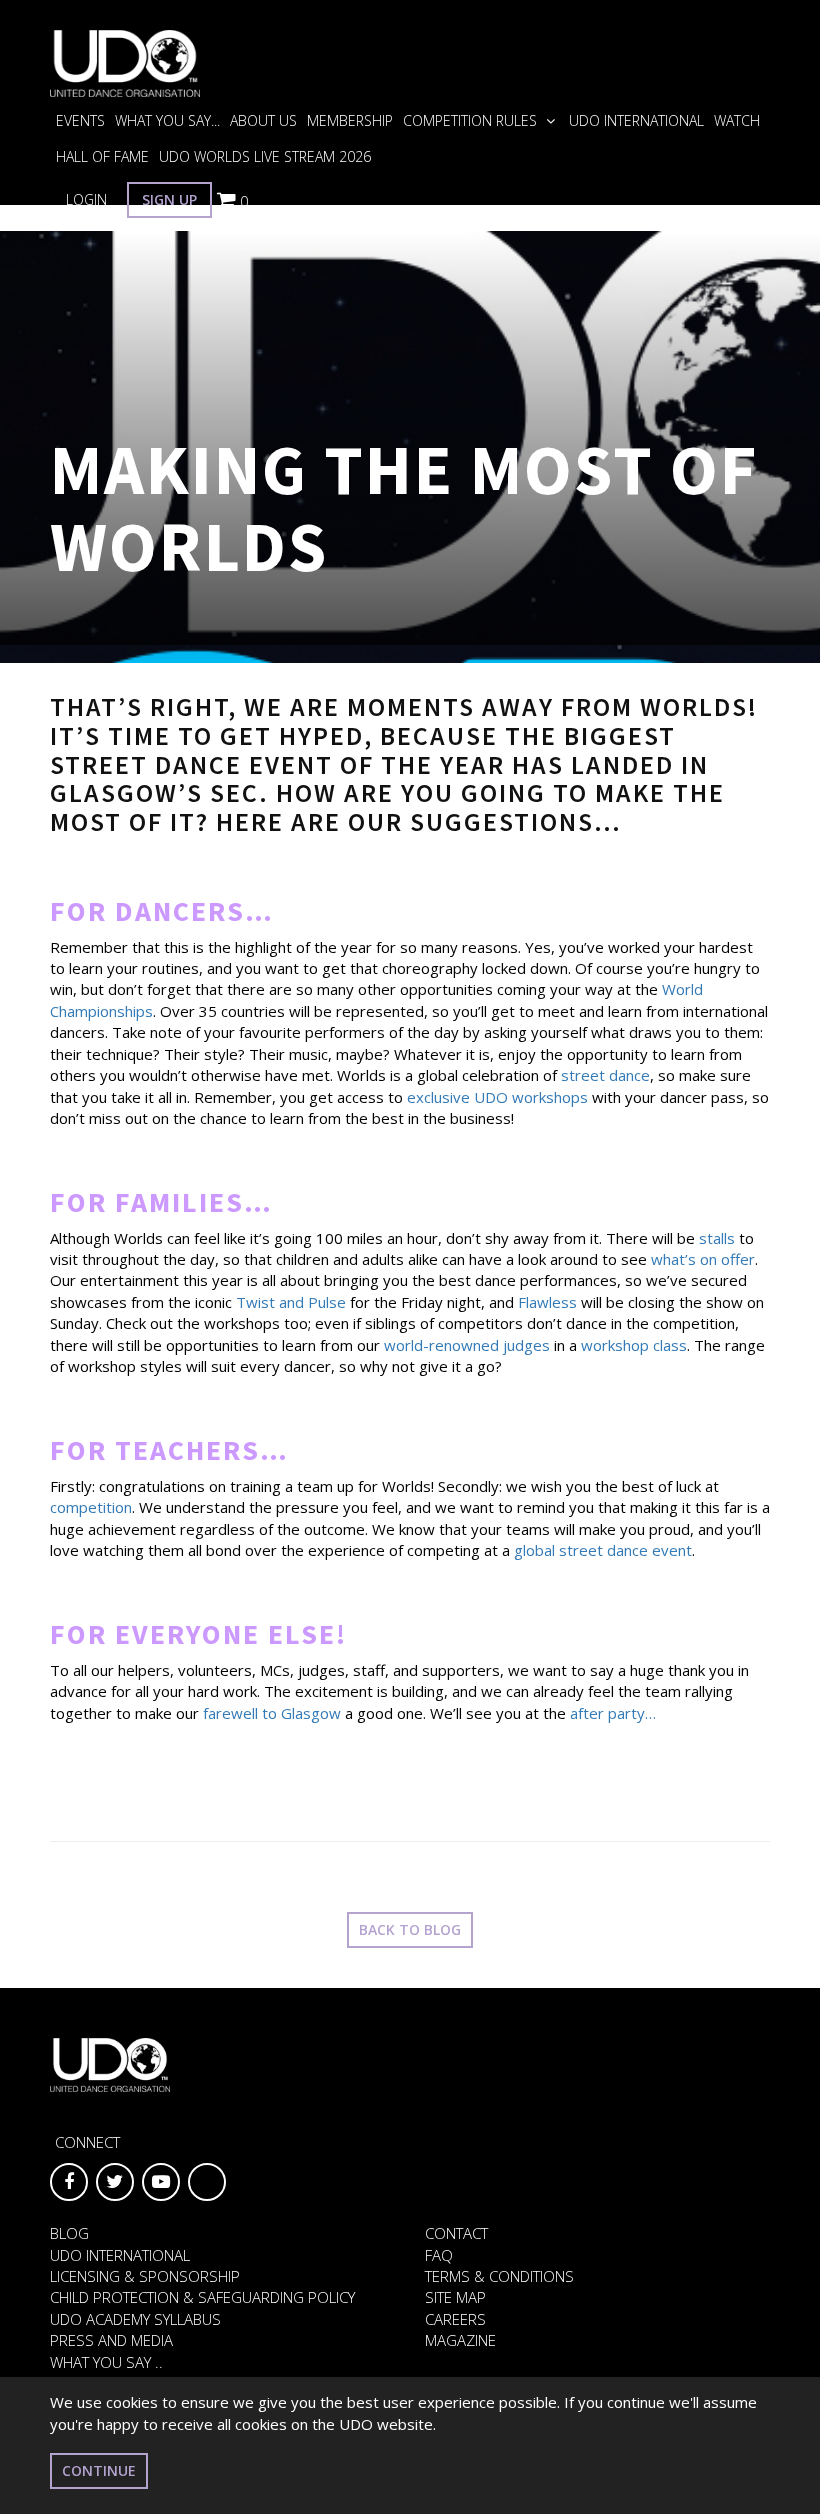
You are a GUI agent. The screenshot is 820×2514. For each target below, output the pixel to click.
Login (86, 199)
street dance (605, 1075)
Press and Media (111, 2340)
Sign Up (169, 199)
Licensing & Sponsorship (145, 2276)
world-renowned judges (467, 1345)
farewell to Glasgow (272, 1713)
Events (80, 120)
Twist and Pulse (291, 1302)
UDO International (636, 120)
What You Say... (167, 120)
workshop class (634, 1345)
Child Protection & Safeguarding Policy (202, 2297)
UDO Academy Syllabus (135, 2319)
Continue (99, 2470)
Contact (456, 2233)
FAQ (439, 2255)
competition (91, 1507)
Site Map (455, 2297)
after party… (613, 1713)
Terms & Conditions (499, 2276)
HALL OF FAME (102, 156)
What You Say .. (106, 2362)
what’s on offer (703, 1259)
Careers (455, 2319)
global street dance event (603, 1550)
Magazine (460, 2340)
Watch (737, 120)
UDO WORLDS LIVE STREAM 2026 (265, 156)
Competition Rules (472, 120)
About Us (263, 120)
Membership (350, 120)
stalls (717, 1238)
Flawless (547, 1302)
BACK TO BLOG (410, 1929)
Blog (69, 2233)
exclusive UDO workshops (497, 1097)
